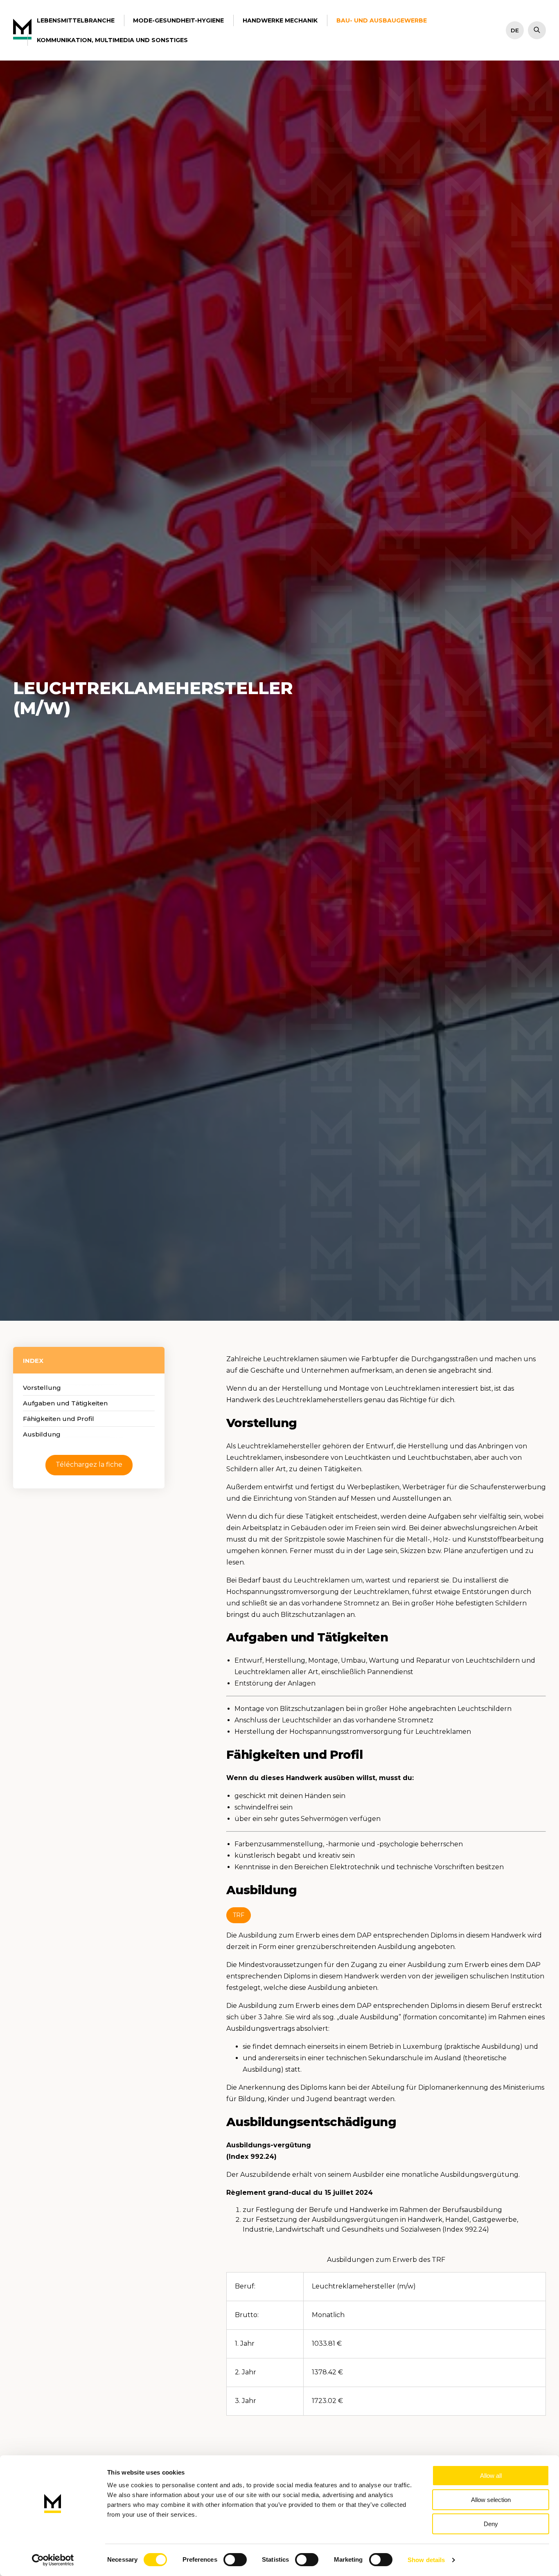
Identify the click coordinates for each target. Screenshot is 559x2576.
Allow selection (491, 2500)
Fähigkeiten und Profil (59, 1419)
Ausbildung (42, 1434)
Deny (491, 2524)
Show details (426, 2560)
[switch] (235, 2560)
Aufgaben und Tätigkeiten (65, 1403)
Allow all (491, 2476)
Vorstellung (42, 1388)
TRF (239, 1915)
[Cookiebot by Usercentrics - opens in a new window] (53, 2560)
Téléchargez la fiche (89, 1464)
